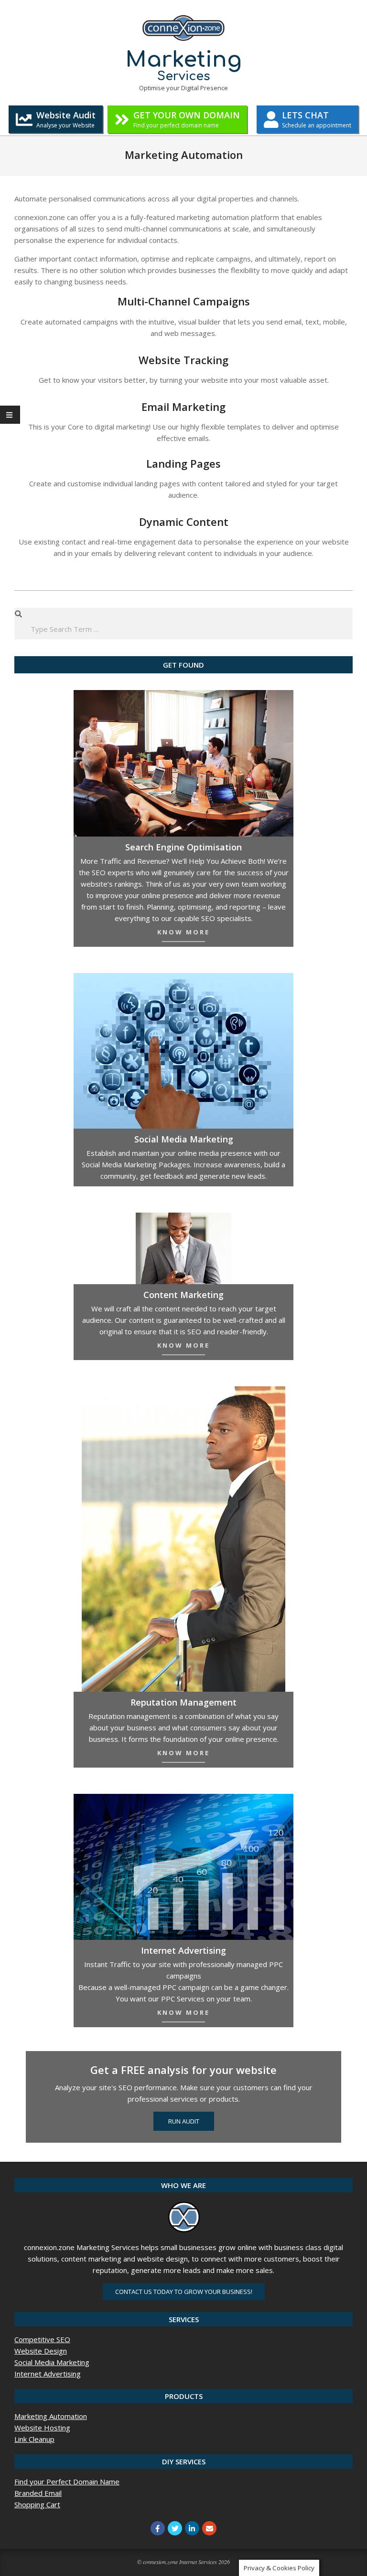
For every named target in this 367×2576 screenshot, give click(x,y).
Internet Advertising (183, 1950)
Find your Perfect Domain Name (67, 2482)
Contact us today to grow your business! (184, 2292)
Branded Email (38, 2493)
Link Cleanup (34, 2439)
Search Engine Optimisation (183, 847)
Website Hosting (42, 2428)
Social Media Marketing (52, 2362)
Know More (183, 932)
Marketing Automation (51, 2416)
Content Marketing (183, 1295)
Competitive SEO (42, 2339)
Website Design (41, 2351)
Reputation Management (183, 1702)
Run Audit (184, 2121)
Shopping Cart (37, 2504)
